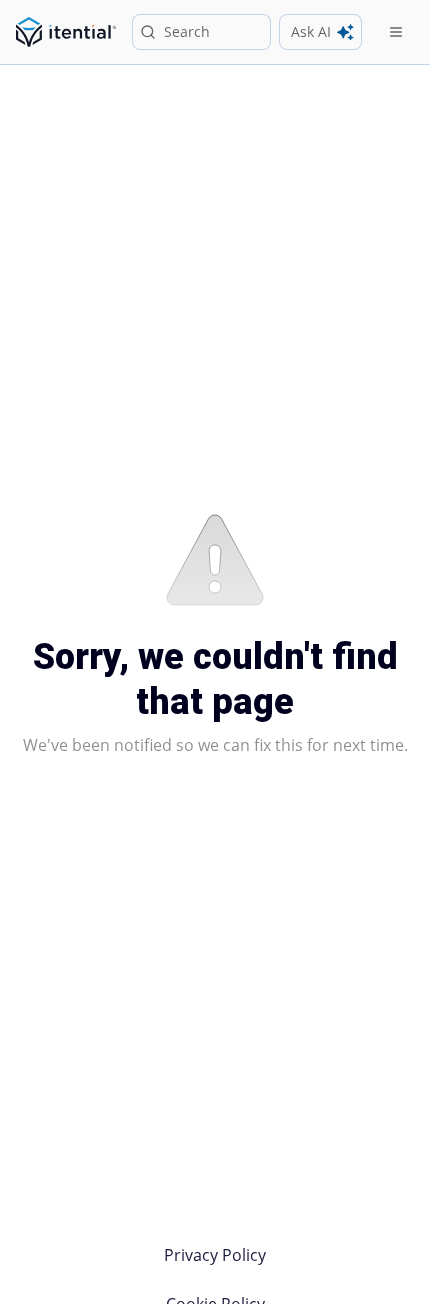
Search (187, 31)
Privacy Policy (215, 1255)
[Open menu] (396, 32)
